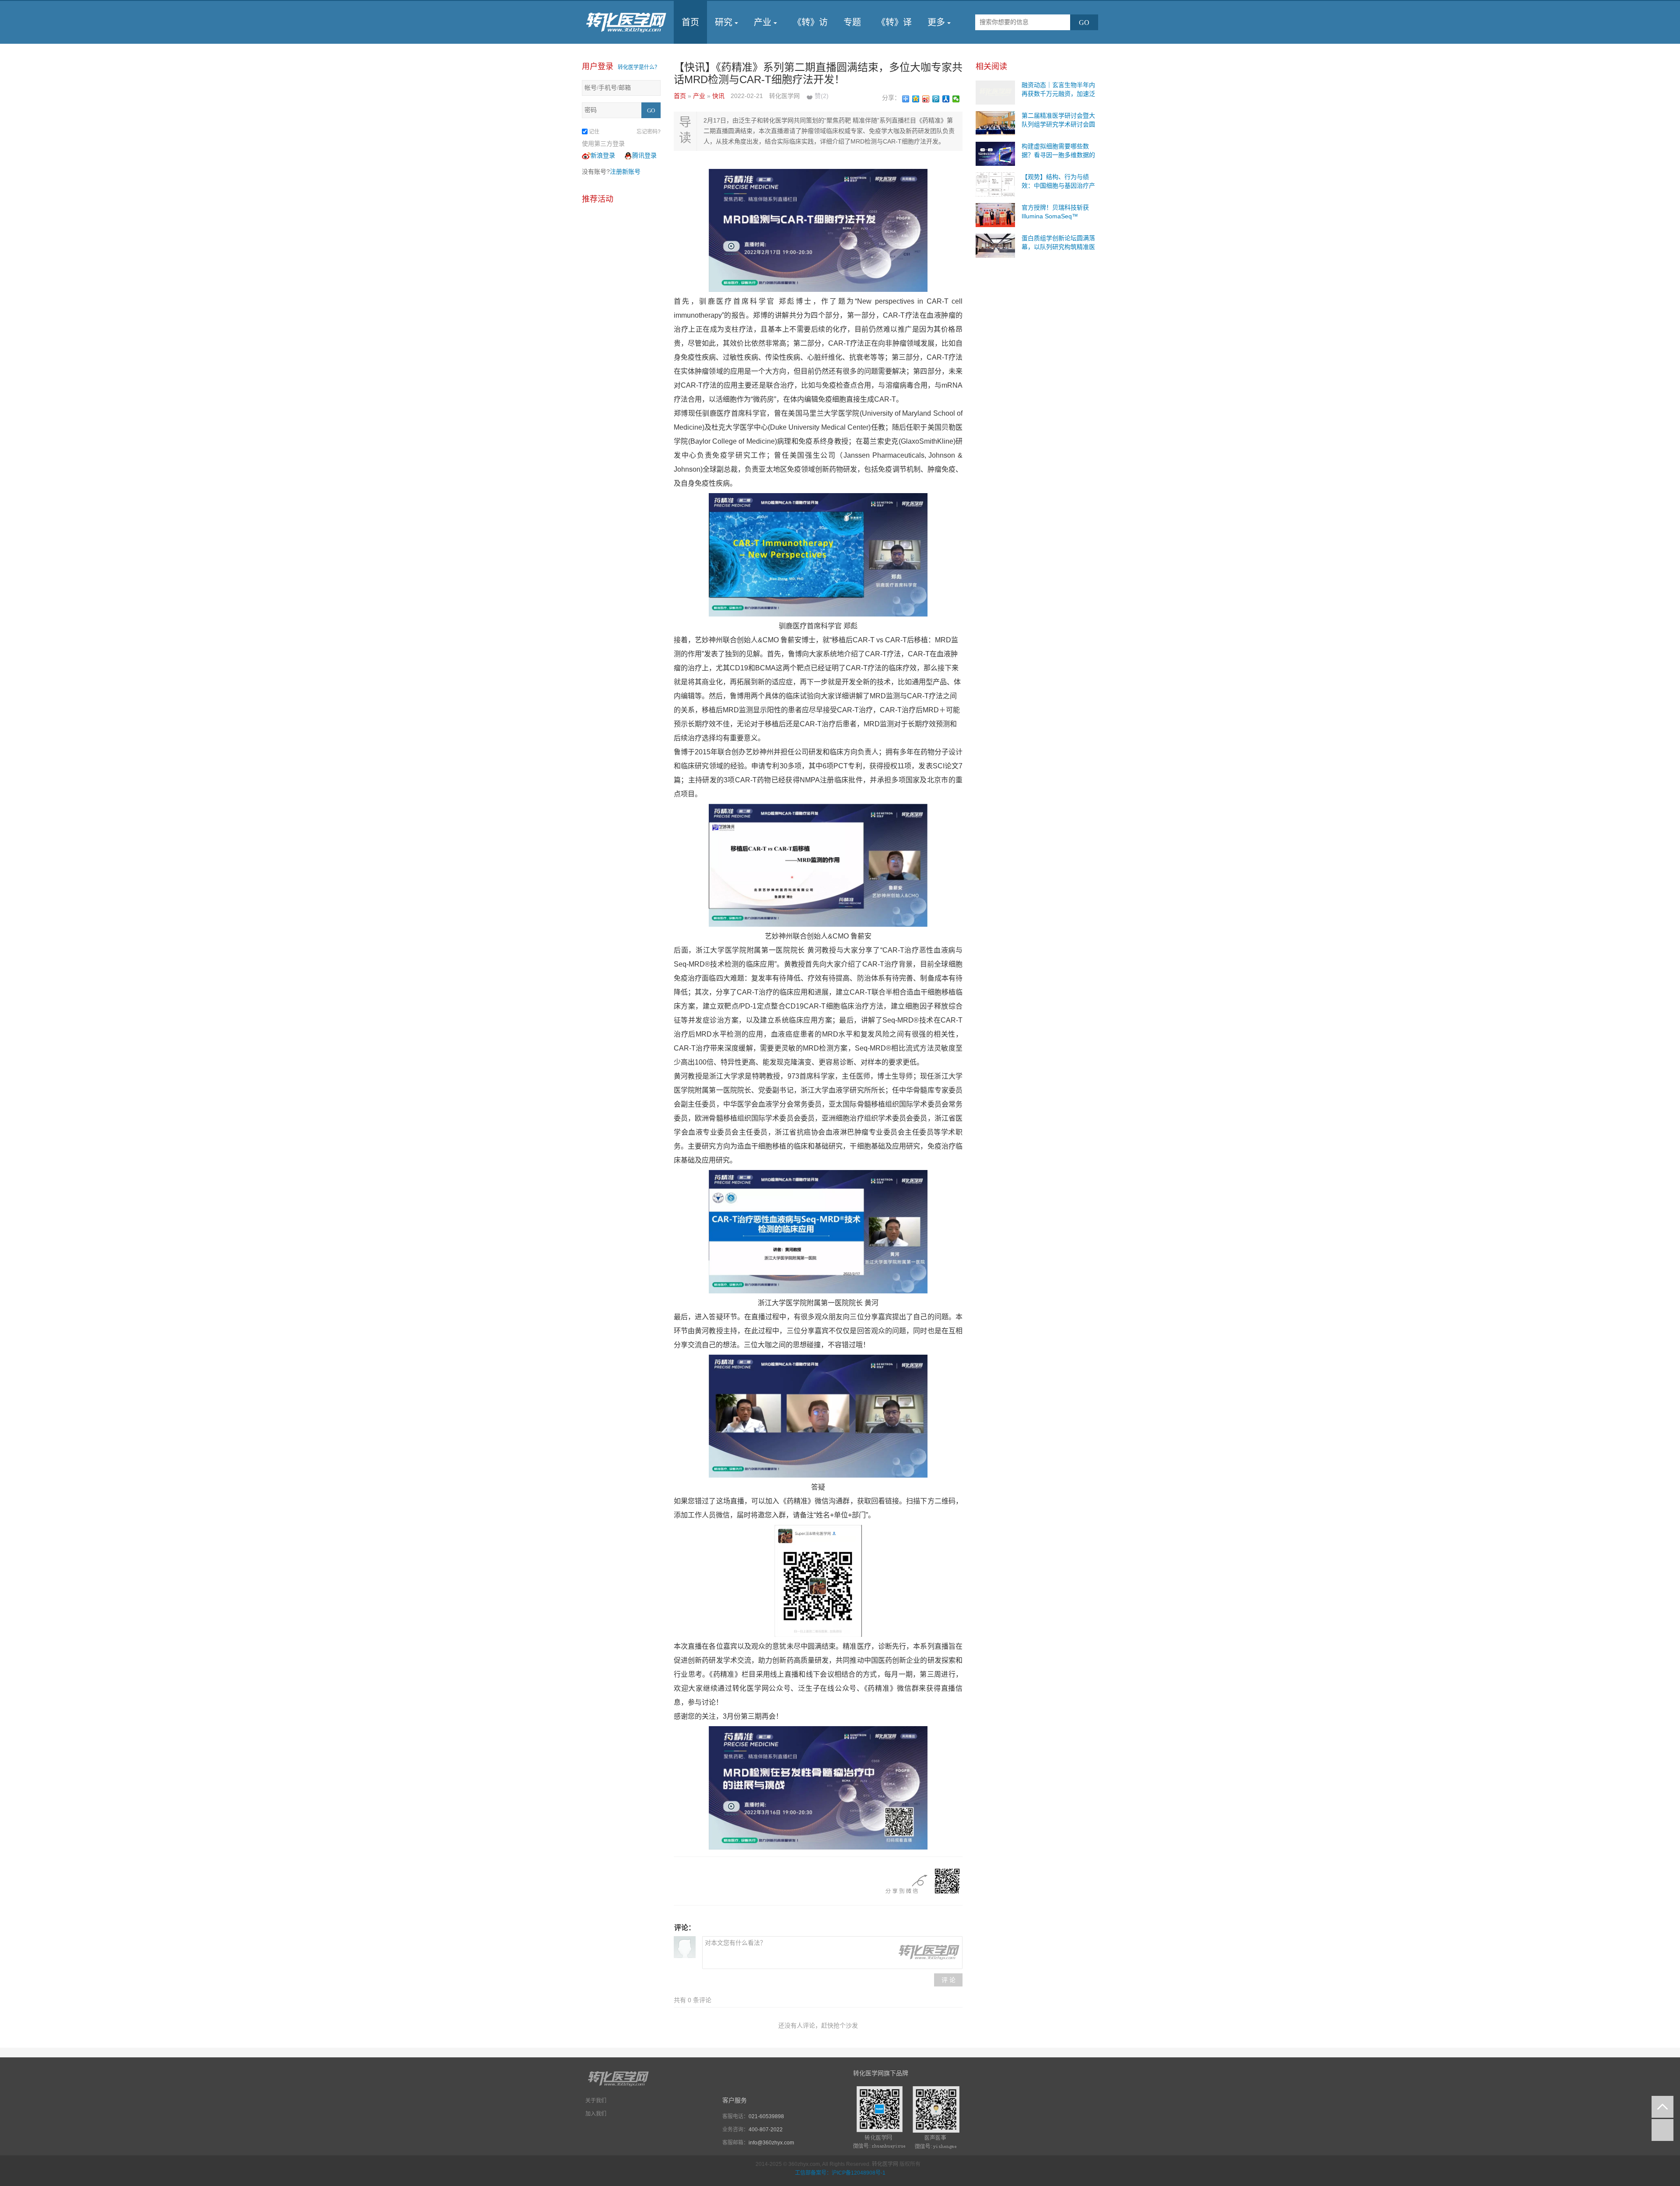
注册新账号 (625, 172)
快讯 (719, 96)
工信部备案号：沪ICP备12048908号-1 (840, 2173)
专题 (852, 22)
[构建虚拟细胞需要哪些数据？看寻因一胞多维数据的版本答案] (995, 153)
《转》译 (894, 22)
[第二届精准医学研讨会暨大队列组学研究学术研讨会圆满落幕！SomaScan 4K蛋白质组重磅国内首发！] (995, 123)
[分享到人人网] (946, 99)
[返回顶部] (1662, 2107)
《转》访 (810, 22)
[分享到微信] (956, 99)
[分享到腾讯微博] (936, 99)
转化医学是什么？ (639, 67)
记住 (594, 132)
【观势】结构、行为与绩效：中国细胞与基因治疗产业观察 (1058, 186)
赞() (822, 96)
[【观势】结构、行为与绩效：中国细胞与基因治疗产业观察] (995, 184)
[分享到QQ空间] (916, 99)
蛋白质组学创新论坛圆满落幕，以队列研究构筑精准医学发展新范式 (1058, 247)
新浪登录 (603, 155)
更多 (936, 22)
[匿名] (685, 1947)
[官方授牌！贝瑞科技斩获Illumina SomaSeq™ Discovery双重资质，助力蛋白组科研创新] (995, 214)
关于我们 (596, 2101)
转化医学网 (885, 2164)
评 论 (948, 1980)
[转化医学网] (627, 22)
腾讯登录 (644, 155)
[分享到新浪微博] (926, 99)
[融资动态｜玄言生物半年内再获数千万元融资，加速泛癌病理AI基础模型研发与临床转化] (995, 92)
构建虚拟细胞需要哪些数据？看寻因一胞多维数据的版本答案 (1058, 155)
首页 (690, 22)
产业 (763, 22)
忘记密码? (649, 132)
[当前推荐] (1662, 2130)
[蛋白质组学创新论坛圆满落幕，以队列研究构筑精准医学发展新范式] (995, 245)
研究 (724, 22)
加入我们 (596, 2114)
